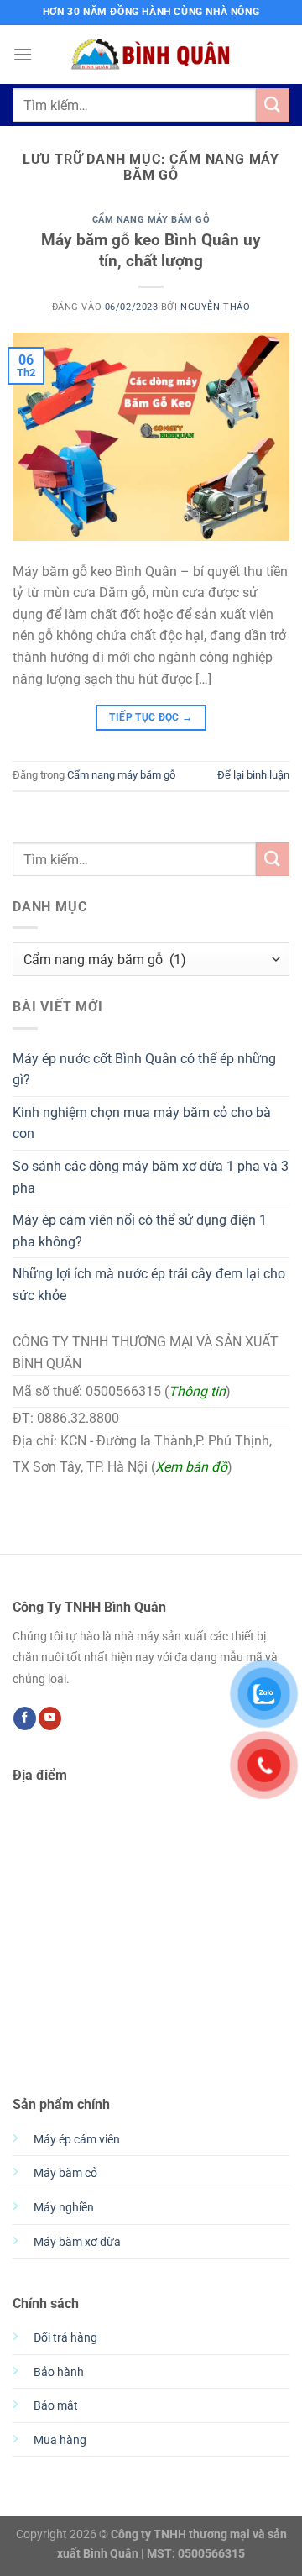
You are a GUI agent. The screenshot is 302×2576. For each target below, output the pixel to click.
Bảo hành (59, 2372)
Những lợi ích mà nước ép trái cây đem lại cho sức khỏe (149, 1285)
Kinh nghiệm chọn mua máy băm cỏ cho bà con (142, 1123)
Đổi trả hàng (65, 2338)
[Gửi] (273, 105)
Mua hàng (60, 2440)
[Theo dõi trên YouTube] (50, 1718)
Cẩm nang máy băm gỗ (151, 220)
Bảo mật (56, 2406)
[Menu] (23, 54)
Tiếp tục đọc (151, 717)
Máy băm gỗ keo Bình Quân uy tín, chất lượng (151, 250)
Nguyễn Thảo (215, 307)
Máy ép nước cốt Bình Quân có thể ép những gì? (144, 1070)
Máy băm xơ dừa (77, 2242)
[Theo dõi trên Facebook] (25, 1718)
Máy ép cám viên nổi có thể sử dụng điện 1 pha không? (140, 1231)
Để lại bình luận (253, 775)
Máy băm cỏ (65, 2173)
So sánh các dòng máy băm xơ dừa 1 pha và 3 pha (151, 1177)
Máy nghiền (64, 2208)
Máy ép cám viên (77, 2140)
